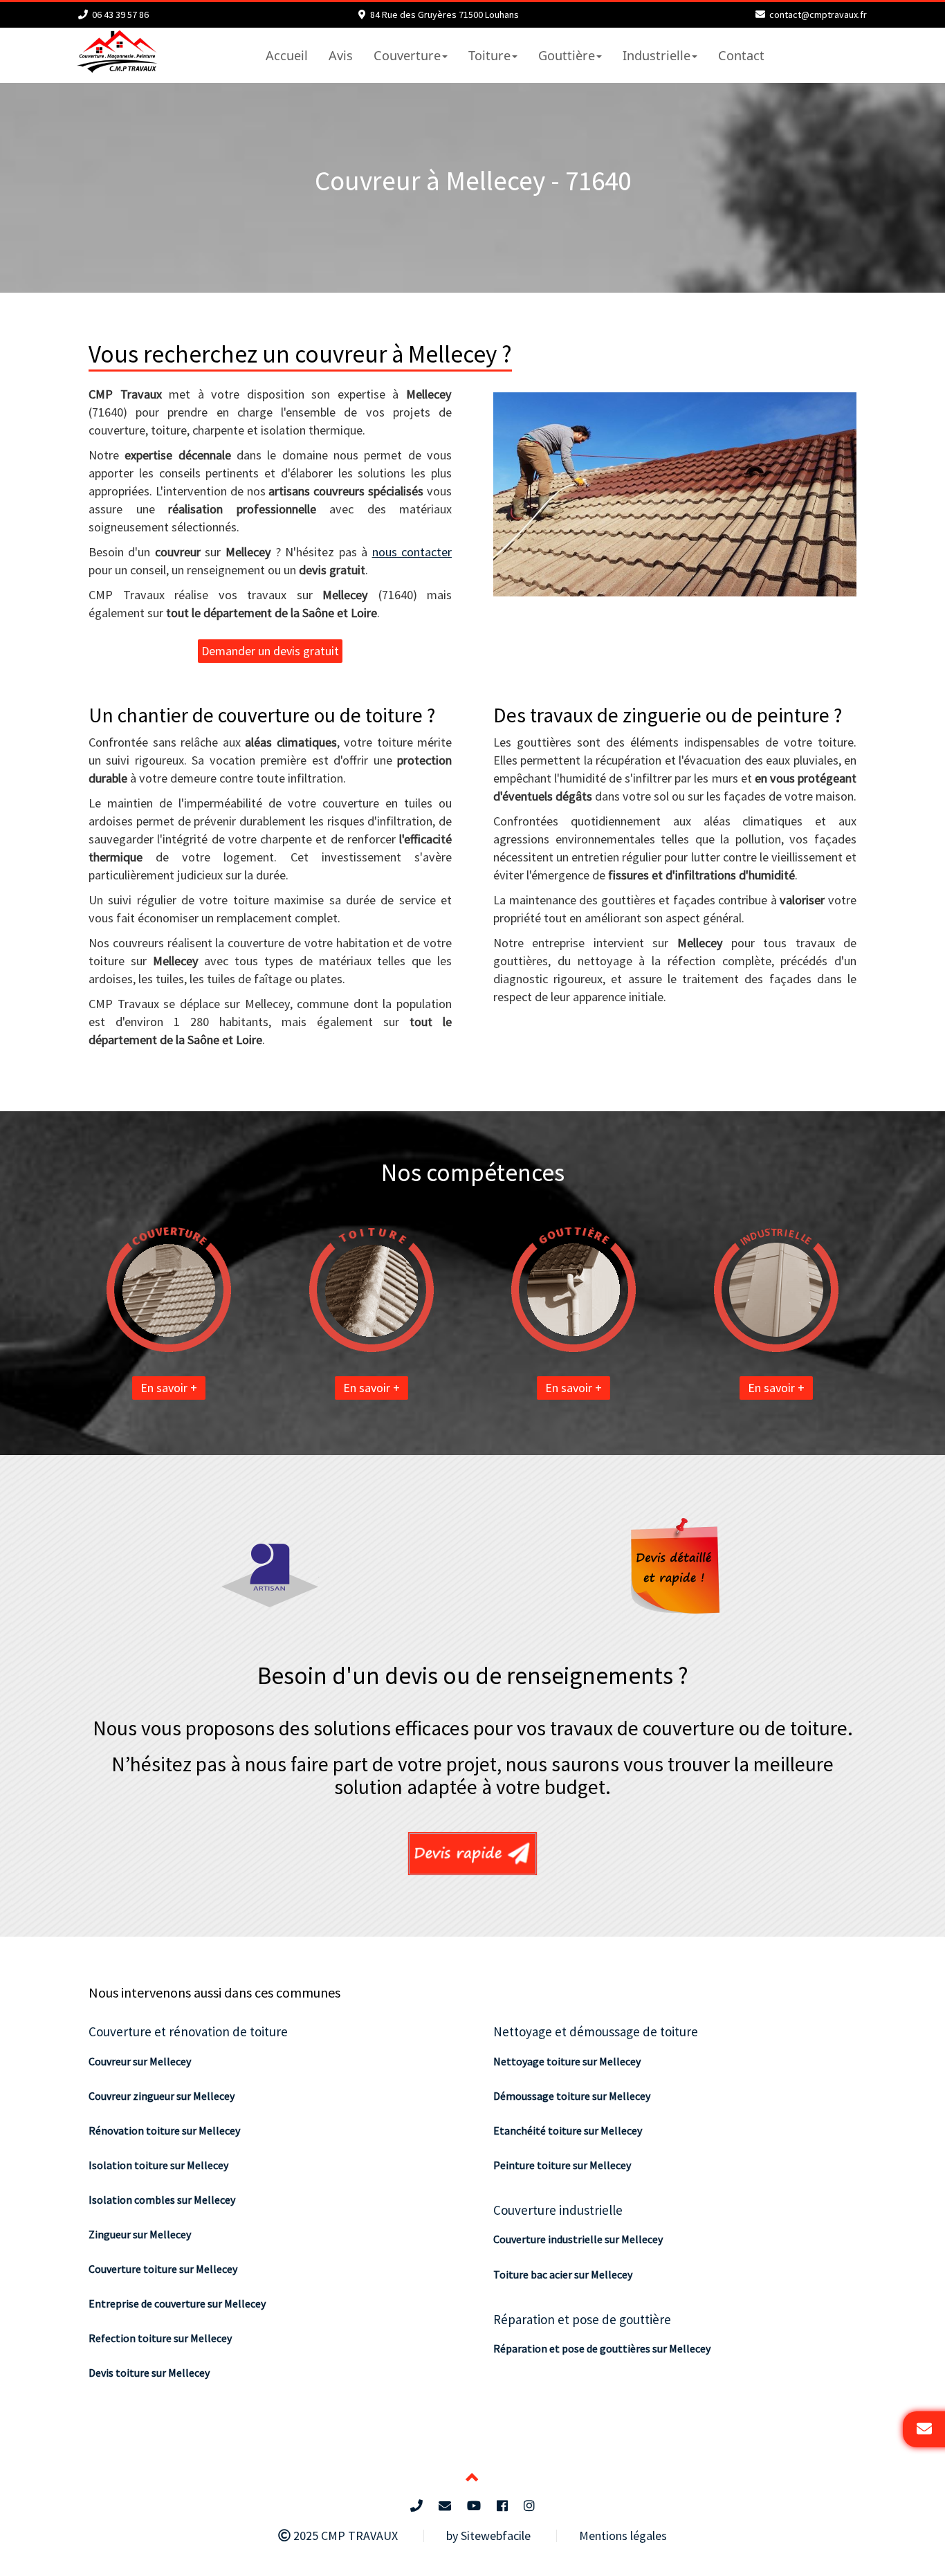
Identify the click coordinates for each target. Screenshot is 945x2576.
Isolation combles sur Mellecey (162, 2200)
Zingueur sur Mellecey (140, 2234)
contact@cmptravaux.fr (818, 15)
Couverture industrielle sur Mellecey (578, 2239)
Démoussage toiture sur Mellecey (572, 2096)
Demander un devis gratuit (270, 651)
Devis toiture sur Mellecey (149, 2373)
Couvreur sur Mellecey (140, 2061)
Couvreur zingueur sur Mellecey (162, 2096)
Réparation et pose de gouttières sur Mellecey (602, 2348)
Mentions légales (623, 2536)
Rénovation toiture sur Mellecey (164, 2130)
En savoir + (169, 1388)
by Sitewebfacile (488, 2536)
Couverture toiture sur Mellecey (163, 2269)
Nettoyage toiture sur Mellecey (567, 2061)
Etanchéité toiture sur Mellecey (568, 2130)
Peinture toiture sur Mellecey (562, 2165)
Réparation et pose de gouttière (582, 2319)
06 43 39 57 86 (120, 15)
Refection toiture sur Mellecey (160, 2338)
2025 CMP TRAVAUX (344, 2536)
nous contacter (412, 552)
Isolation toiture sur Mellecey (158, 2165)
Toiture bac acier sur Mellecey (563, 2274)
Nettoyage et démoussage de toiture (596, 2031)
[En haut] (472, 2479)
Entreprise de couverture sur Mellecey (177, 2303)
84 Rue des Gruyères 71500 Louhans (444, 15)
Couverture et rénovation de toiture (188, 2031)
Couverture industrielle (558, 2210)
